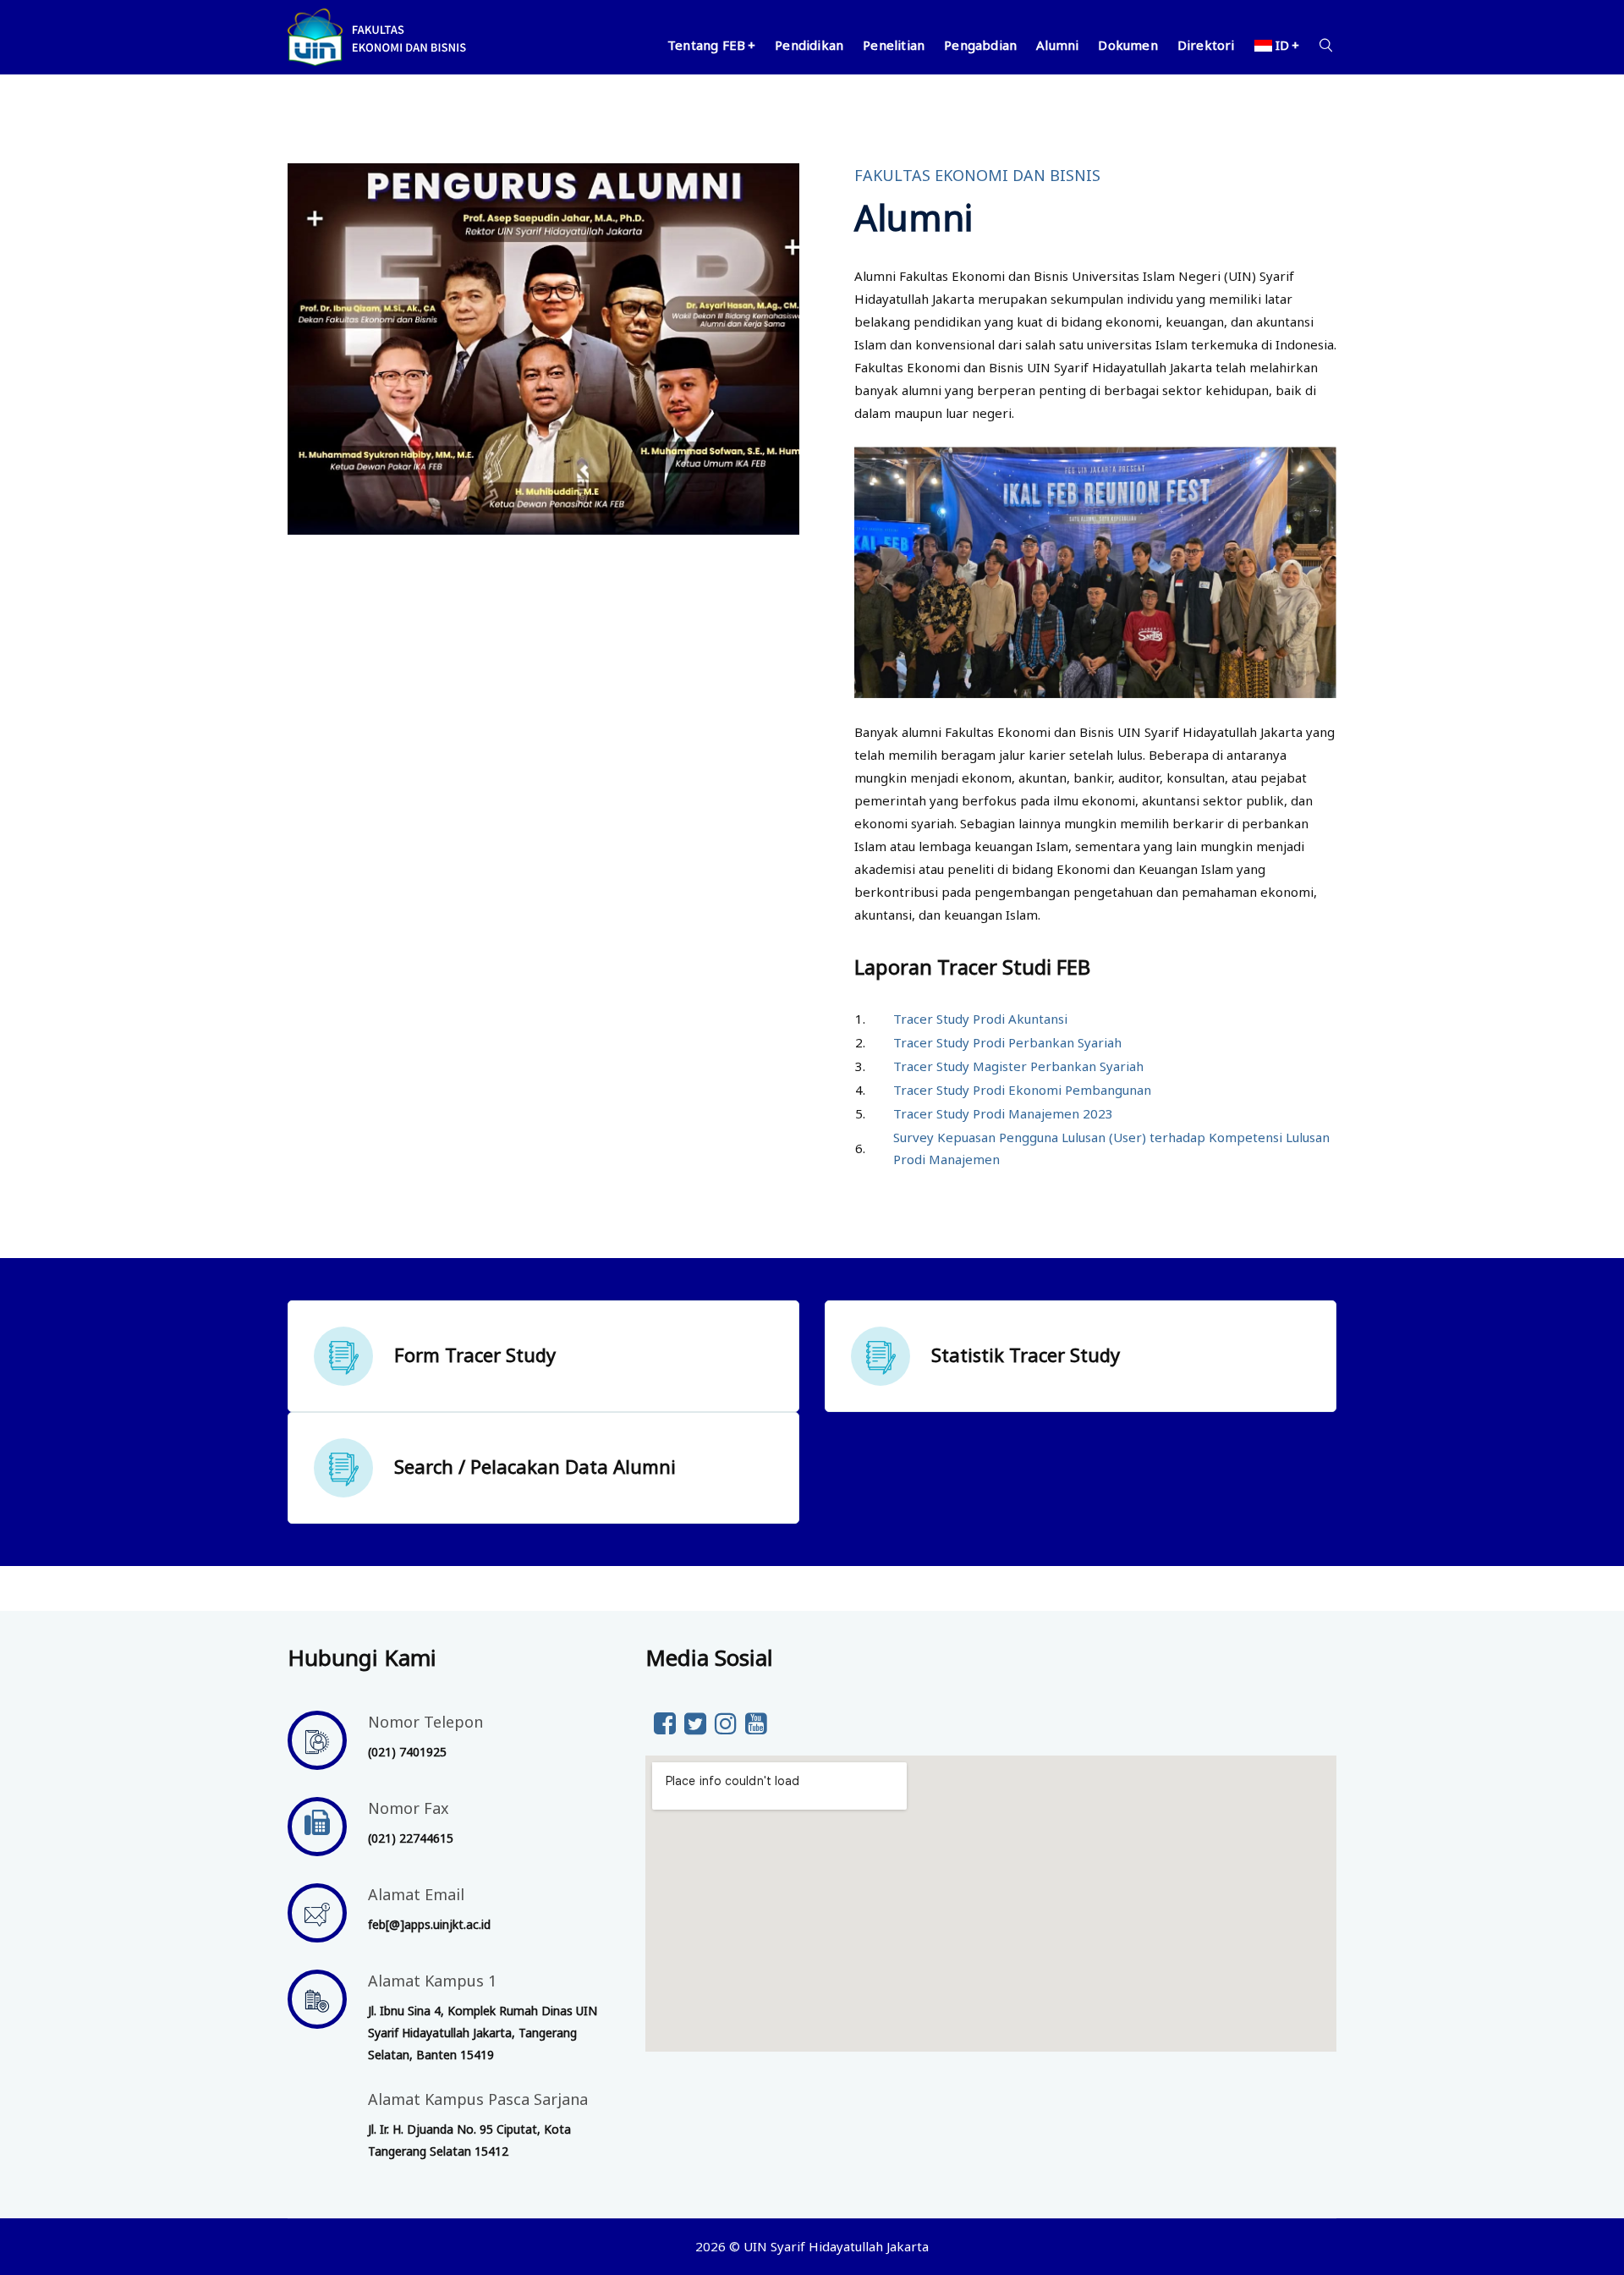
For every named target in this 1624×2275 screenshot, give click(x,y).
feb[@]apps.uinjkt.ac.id (429, 1924)
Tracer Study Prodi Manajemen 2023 (1003, 1113)
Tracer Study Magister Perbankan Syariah (1018, 1066)
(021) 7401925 (407, 1752)
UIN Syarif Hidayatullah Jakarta (836, 2246)
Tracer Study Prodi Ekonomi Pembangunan (1022, 1090)
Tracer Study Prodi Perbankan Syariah (1007, 1042)
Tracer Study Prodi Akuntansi (980, 1019)
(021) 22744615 (411, 1838)
